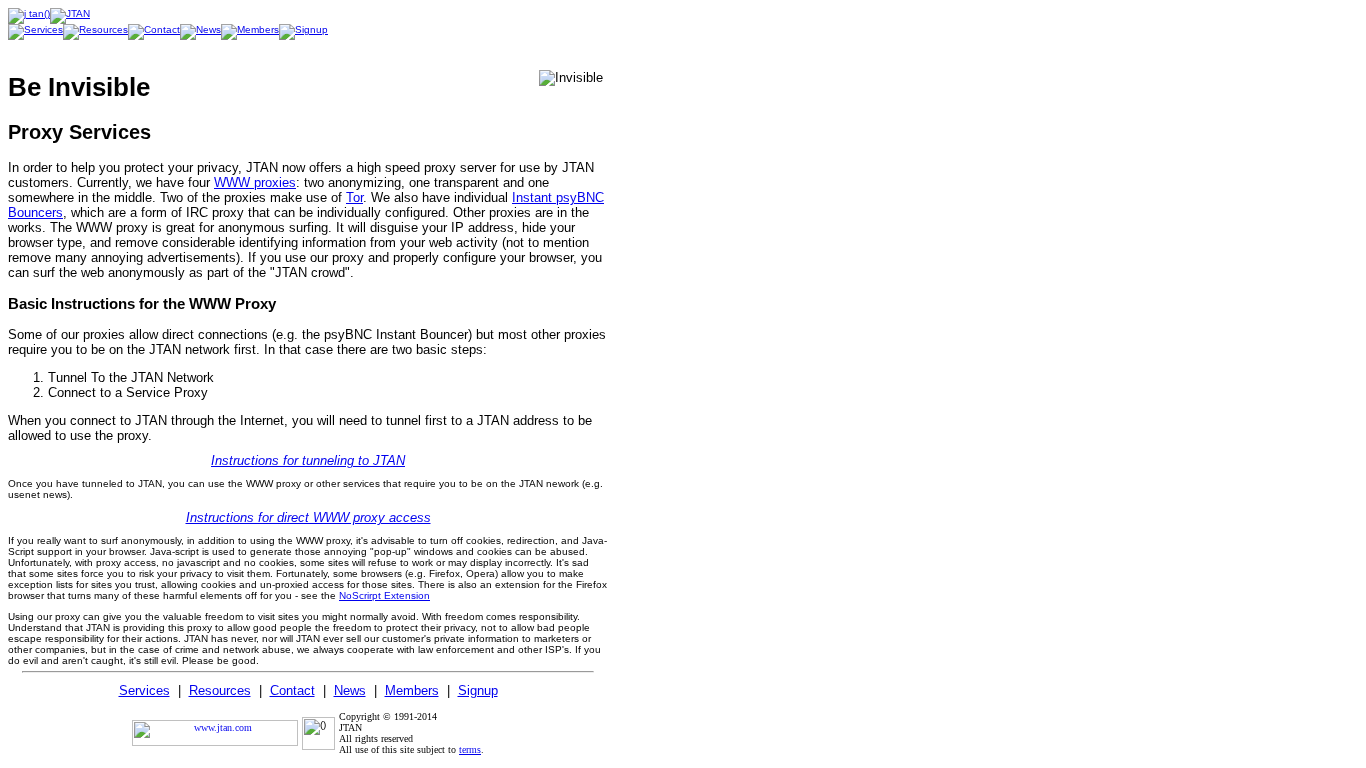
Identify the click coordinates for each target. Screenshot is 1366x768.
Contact (292, 690)
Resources (220, 690)
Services (144, 690)
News (350, 690)
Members (412, 690)
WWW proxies (255, 182)
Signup (478, 690)
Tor (354, 197)
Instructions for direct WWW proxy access (308, 517)
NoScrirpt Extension (384, 595)
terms (470, 749)
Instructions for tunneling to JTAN (308, 460)
